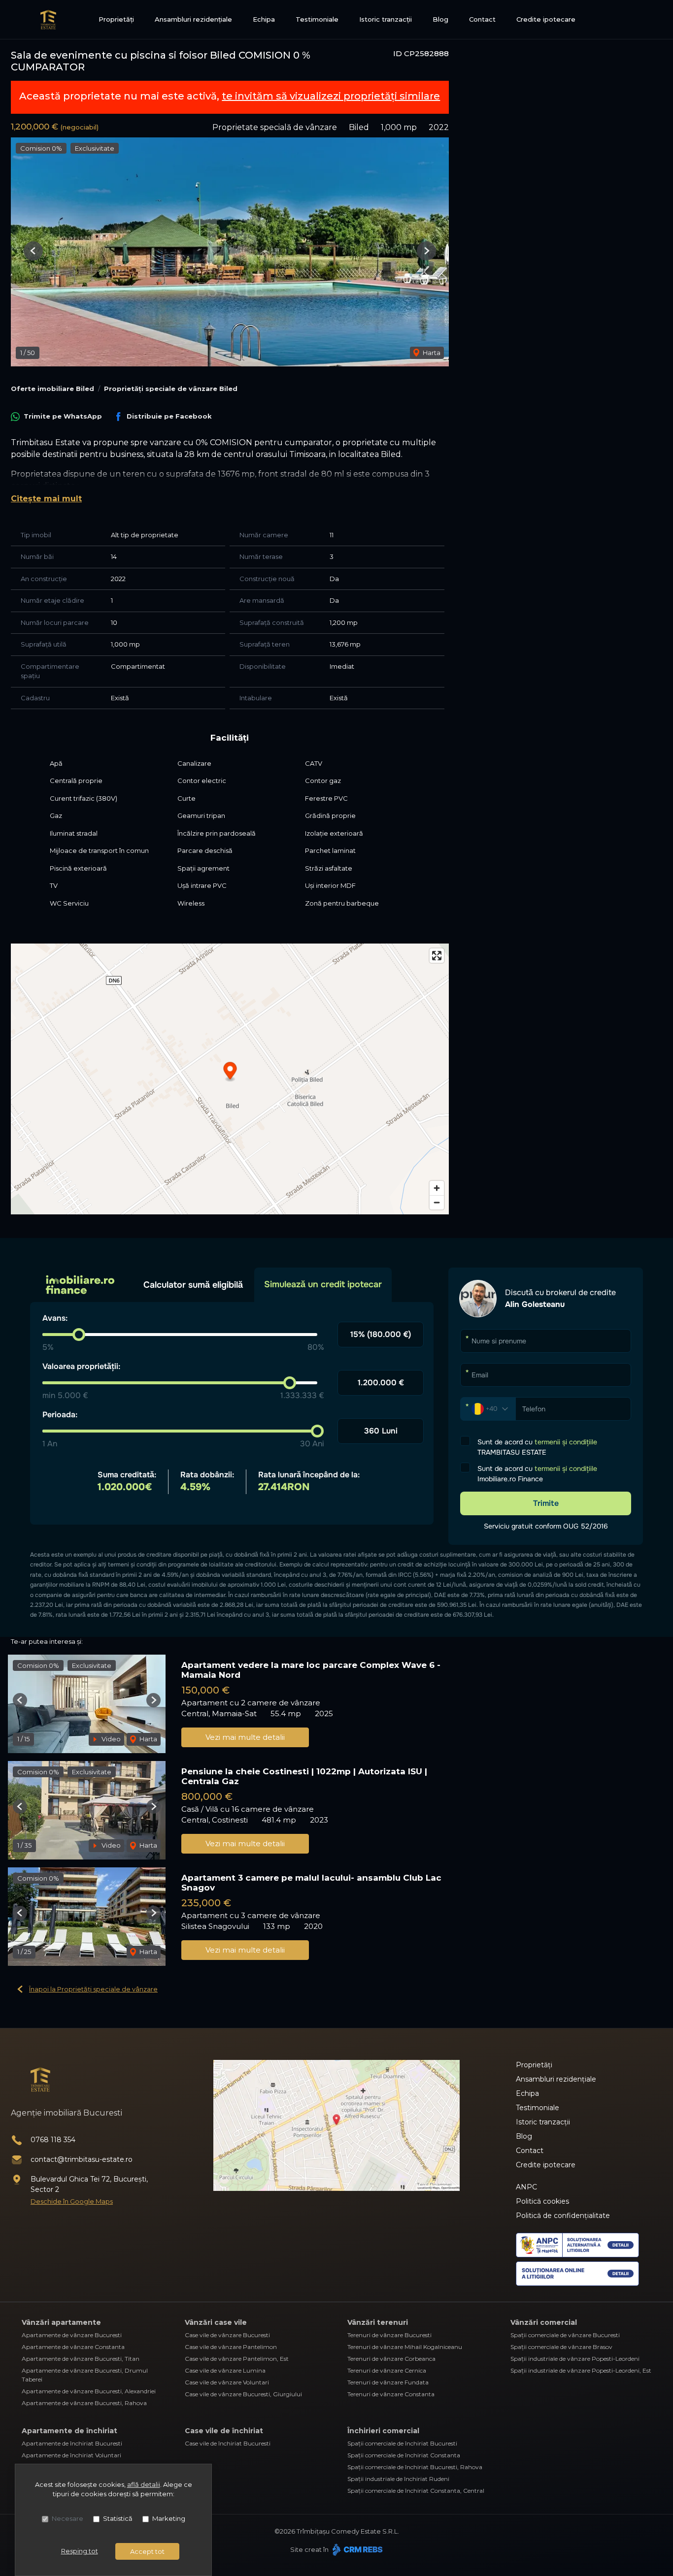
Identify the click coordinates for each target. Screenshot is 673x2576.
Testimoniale (317, 19)
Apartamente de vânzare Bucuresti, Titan (81, 2359)
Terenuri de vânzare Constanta (391, 2394)
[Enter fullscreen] (437, 956)
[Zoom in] (437, 1188)
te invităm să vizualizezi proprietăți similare (331, 96)
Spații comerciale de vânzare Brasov (561, 2347)
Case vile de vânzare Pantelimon (231, 2347)
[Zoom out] (437, 1202)
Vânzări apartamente (61, 2322)
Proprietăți (116, 19)
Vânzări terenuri (378, 2322)
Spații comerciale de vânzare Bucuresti (565, 2335)
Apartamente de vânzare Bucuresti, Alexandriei (89, 2391)
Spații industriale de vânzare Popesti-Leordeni (575, 2359)
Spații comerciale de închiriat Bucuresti (402, 2443)
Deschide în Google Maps (72, 2201)
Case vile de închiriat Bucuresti (228, 2443)
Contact (482, 19)
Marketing (169, 2518)
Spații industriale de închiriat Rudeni (398, 2479)
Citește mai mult (46, 499)
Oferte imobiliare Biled (52, 389)
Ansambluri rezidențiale (193, 19)
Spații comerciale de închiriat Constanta (404, 2455)
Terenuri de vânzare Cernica (387, 2370)
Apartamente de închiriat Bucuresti (72, 2443)
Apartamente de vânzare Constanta (73, 2347)
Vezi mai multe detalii (245, 1737)
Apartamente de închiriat (69, 2431)
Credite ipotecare (546, 19)
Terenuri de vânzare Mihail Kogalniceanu (405, 2347)
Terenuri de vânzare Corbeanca (391, 2359)
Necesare (67, 2518)
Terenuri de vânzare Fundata (388, 2382)
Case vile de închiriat (224, 2431)
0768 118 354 (53, 2140)
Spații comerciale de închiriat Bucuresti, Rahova (415, 2467)
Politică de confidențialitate (563, 2216)
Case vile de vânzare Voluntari (227, 2382)
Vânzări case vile (216, 2322)
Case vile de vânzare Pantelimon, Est (237, 2359)
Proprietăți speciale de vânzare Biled (171, 389)
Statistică (118, 2518)
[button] (33, 251)
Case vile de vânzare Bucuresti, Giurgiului (243, 2394)
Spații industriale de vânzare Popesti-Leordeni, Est (581, 2370)
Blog (440, 19)
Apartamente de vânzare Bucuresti (72, 2335)
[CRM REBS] (356, 2549)
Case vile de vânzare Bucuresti (227, 2335)
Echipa (264, 19)
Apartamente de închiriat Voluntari (71, 2455)
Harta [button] (431, 353)
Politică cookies (542, 2201)
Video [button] (110, 1739)
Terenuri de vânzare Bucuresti (389, 2335)
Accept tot (147, 2551)
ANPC (526, 2187)
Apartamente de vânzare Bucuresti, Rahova (84, 2403)
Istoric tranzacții (386, 19)
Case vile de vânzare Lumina (225, 2370)
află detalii (144, 2484)
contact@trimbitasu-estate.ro (82, 2159)
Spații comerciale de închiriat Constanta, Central (416, 2491)
